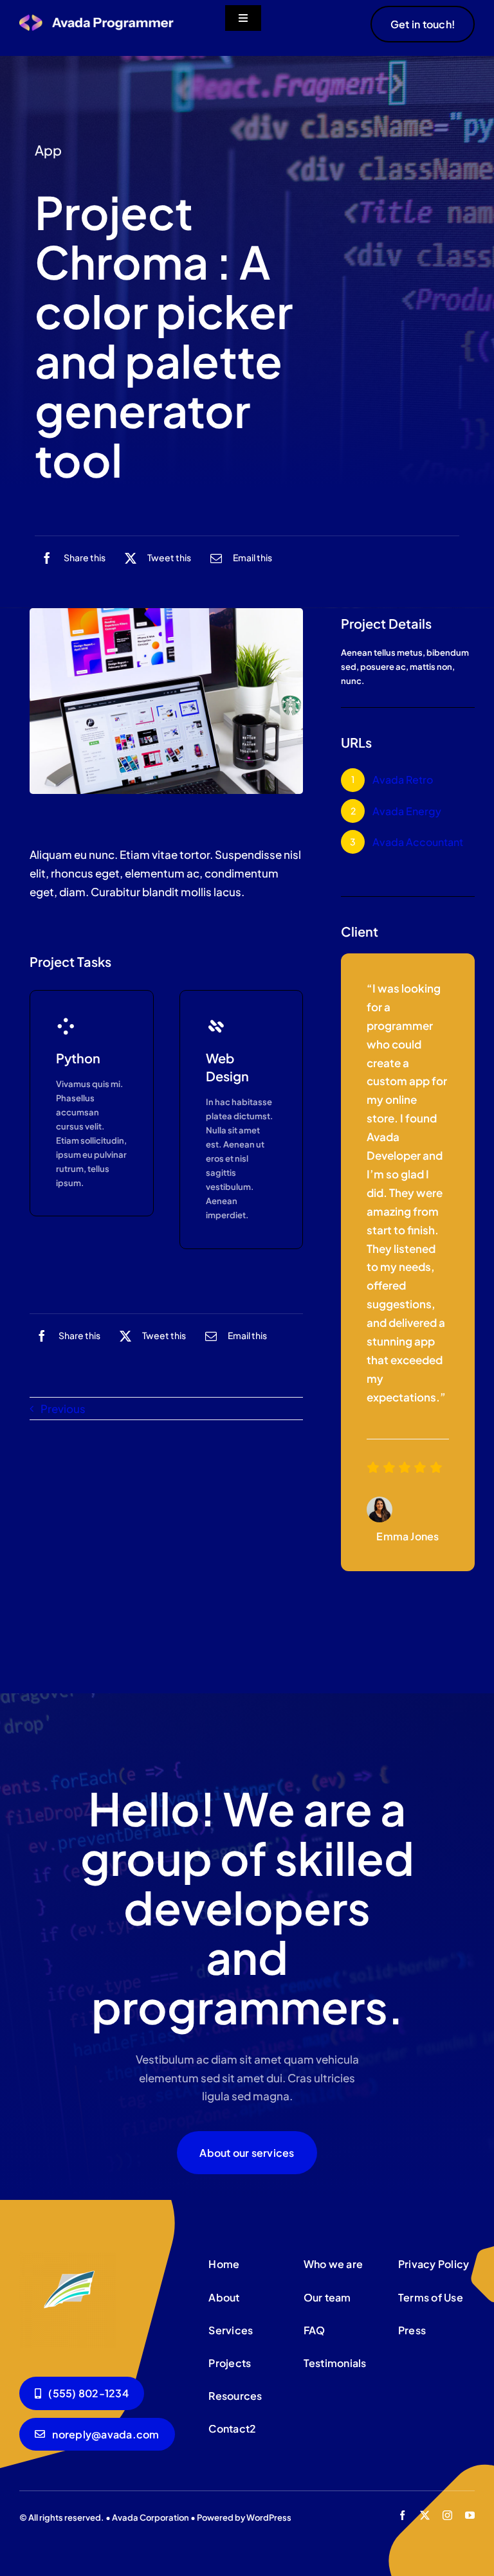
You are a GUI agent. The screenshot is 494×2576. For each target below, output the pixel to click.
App (48, 150)
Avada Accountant (418, 842)
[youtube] (470, 2515)
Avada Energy (407, 811)
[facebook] (402, 2515)
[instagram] (447, 2515)
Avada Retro (403, 779)
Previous (63, 1409)
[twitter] (425, 2515)
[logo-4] (96, 19)
